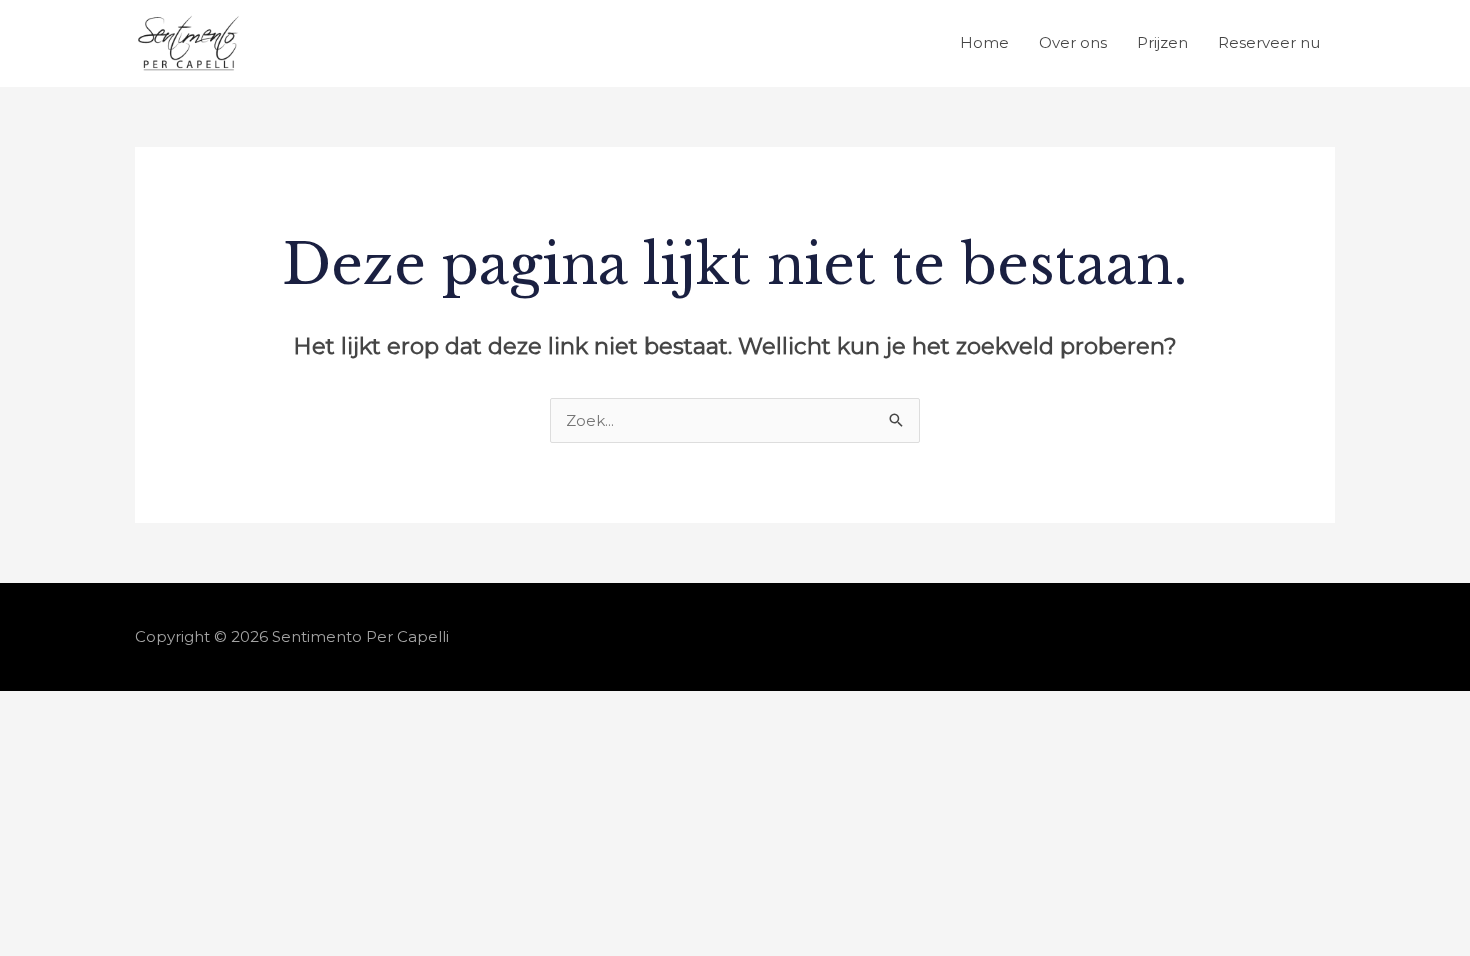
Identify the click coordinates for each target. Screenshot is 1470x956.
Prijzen (1162, 42)
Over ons (1073, 42)
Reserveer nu (1269, 42)
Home (984, 42)
